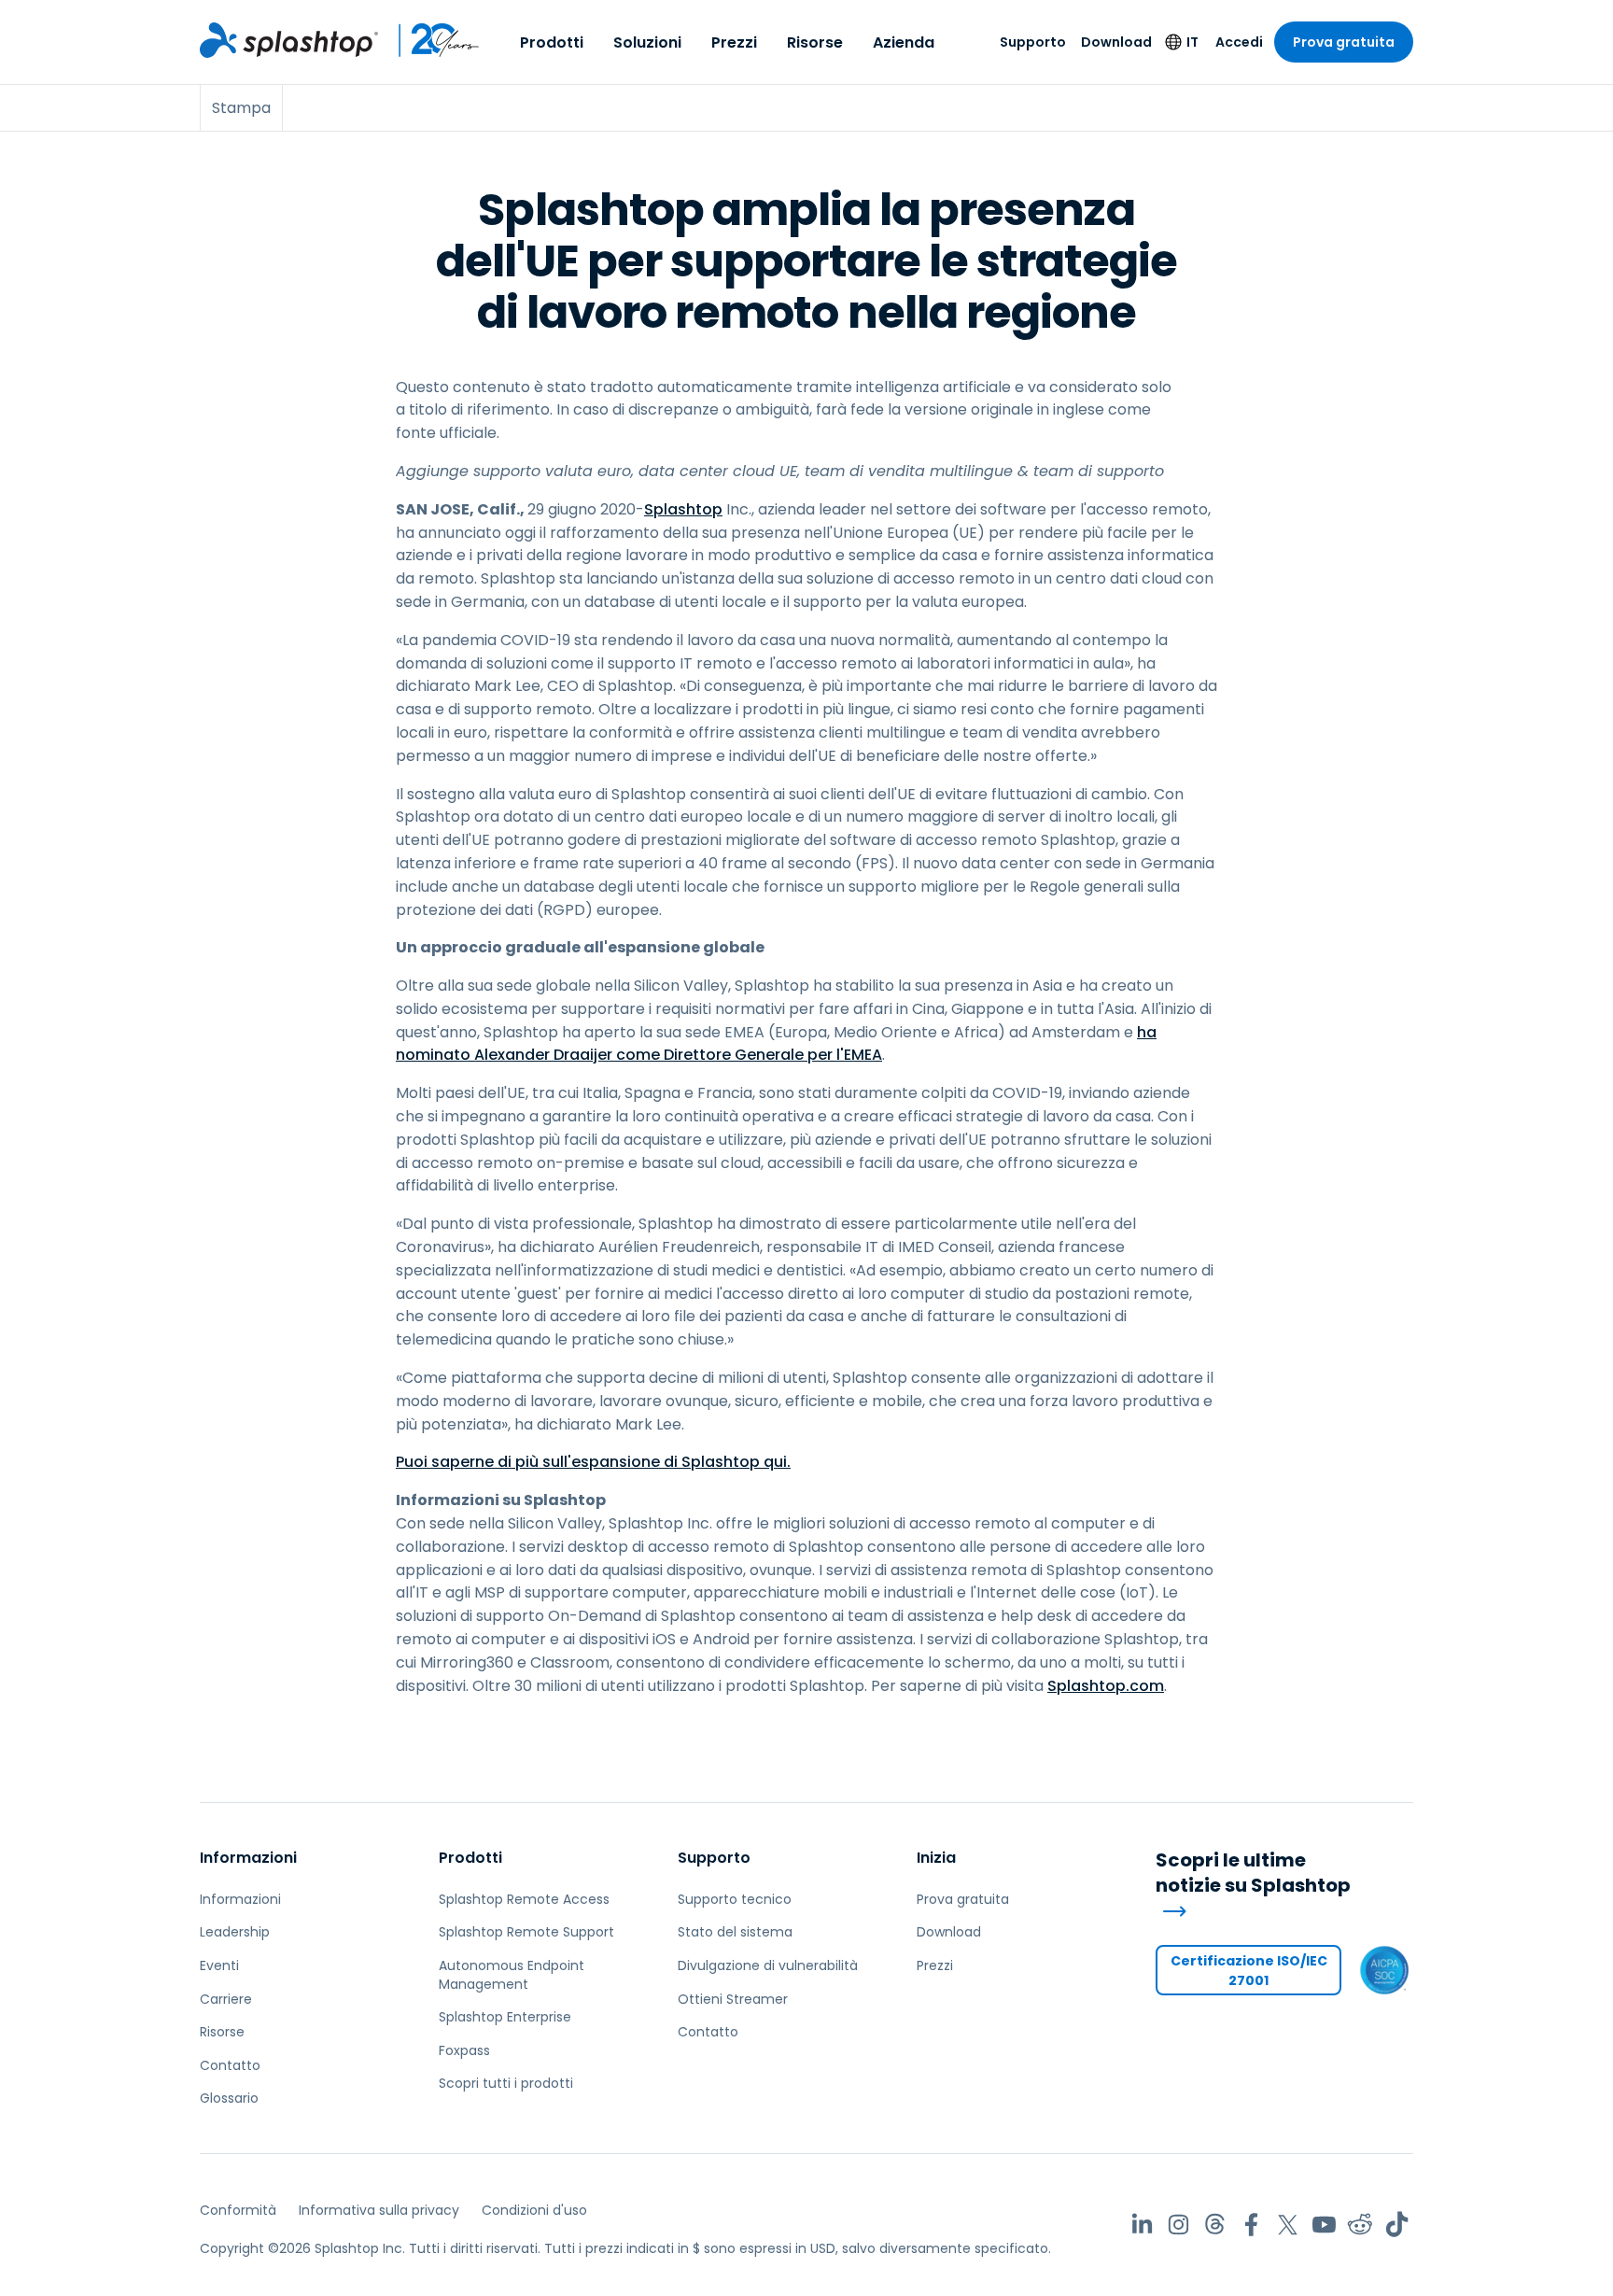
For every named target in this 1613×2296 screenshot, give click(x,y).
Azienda (904, 42)
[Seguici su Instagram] (1178, 2225)
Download (1116, 42)
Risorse (815, 42)
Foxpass (464, 2050)
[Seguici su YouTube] (1324, 2225)
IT (1192, 42)
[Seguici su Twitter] (1288, 2225)
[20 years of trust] (429, 40)
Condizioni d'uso (534, 2210)
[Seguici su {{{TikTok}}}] (1397, 2225)
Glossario (229, 2098)
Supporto (1033, 42)
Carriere (226, 1999)
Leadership (235, 1932)
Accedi (1239, 42)
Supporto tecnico (735, 1899)
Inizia (936, 1858)
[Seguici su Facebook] (1251, 2225)
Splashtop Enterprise (505, 2017)
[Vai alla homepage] (289, 40)
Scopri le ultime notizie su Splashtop (1253, 1873)
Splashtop (683, 509)
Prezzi (734, 42)
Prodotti (552, 42)
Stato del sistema (735, 1932)
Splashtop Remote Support (526, 1932)
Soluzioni (647, 42)
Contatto (230, 2065)
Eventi (219, 1965)
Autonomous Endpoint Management (512, 1975)
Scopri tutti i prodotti (506, 2083)
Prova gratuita (1344, 42)
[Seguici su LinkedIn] (1142, 2225)
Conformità (238, 2210)
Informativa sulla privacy (379, 2210)
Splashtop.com (1106, 1686)
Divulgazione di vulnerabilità (768, 1965)
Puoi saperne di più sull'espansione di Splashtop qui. (593, 1462)
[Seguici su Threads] (1215, 2225)
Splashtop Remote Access (524, 1899)
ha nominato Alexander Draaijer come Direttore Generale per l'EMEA (776, 1044)
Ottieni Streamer (733, 1999)
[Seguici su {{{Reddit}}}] (1361, 2225)
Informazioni (248, 1858)
